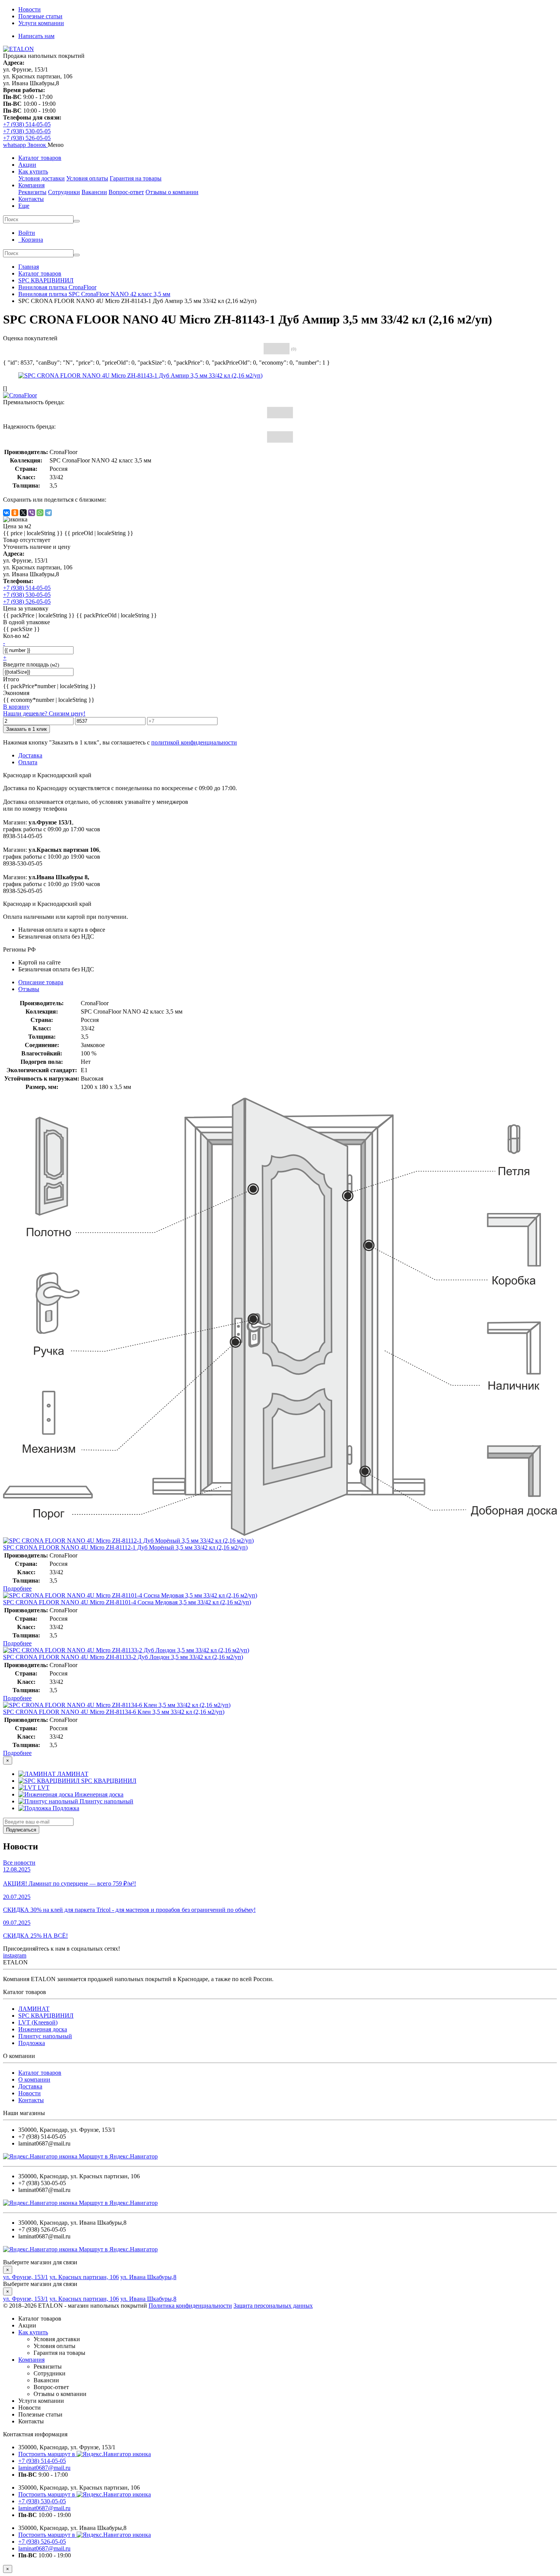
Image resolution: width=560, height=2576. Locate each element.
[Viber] (32, 513)
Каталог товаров (40, 158)
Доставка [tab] (30, 755)
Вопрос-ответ (126, 192)
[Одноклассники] (15, 513)
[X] (23, 513)
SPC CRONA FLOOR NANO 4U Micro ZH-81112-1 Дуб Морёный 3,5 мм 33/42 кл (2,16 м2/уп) (125, 1547)
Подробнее (17, 1588)
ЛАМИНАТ (34, 2009)
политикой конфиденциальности (194, 742)
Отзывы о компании (172, 192)
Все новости (19, 1863)
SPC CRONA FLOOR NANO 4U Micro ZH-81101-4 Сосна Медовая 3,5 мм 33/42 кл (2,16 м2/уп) (127, 1602)
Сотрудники (64, 192)
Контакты (31, 199)
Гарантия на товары (136, 178)
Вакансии (94, 192)
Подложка (32, 2043)
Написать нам (36, 36)
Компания (31, 185)
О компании (34, 2079)
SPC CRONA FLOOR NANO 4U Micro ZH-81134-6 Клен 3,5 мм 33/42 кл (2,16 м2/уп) (114, 1712)
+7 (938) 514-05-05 (27, 124)
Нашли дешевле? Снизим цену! (44, 713)
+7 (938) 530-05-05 (27, 131)
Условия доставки (42, 178)
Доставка (30, 2086)
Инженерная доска (43, 2029)
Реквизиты (32, 192)
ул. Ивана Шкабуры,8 (148, 2277)
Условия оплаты (87, 178)
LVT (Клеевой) (38, 2022)
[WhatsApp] (40, 513)
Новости (30, 9)
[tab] (29, 989)
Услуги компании (41, 23)
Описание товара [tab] (41, 982)
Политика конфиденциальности (190, 2306)
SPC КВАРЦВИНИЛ (46, 2016)
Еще (24, 206)
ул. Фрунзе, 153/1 (26, 2277)
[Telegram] (48, 513)
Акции (27, 165)
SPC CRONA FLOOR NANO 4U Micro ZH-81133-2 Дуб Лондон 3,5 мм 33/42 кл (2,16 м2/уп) (123, 1657)
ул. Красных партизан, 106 (84, 2277)
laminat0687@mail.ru (44, 2468)
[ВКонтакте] (6, 513)
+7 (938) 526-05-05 (27, 138)
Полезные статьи (40, 16)
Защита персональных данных (273, 2306)
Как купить (33, 171)
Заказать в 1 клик (26, 729)
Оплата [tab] (28, 762)
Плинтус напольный (45, 2036)
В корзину (16, 707)
